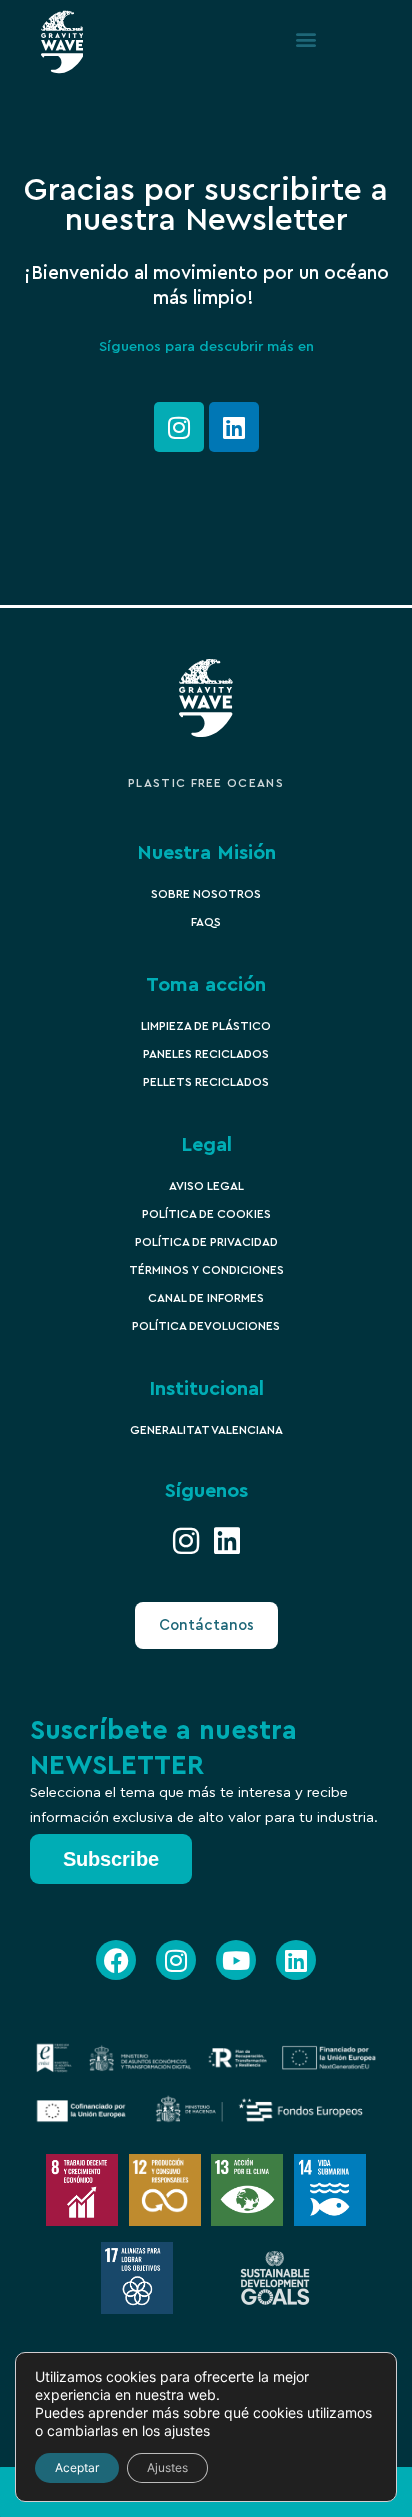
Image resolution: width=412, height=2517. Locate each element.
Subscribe (111, 1859)
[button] (305, 38)
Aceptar (77, 2467)
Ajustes (167, 2467)
